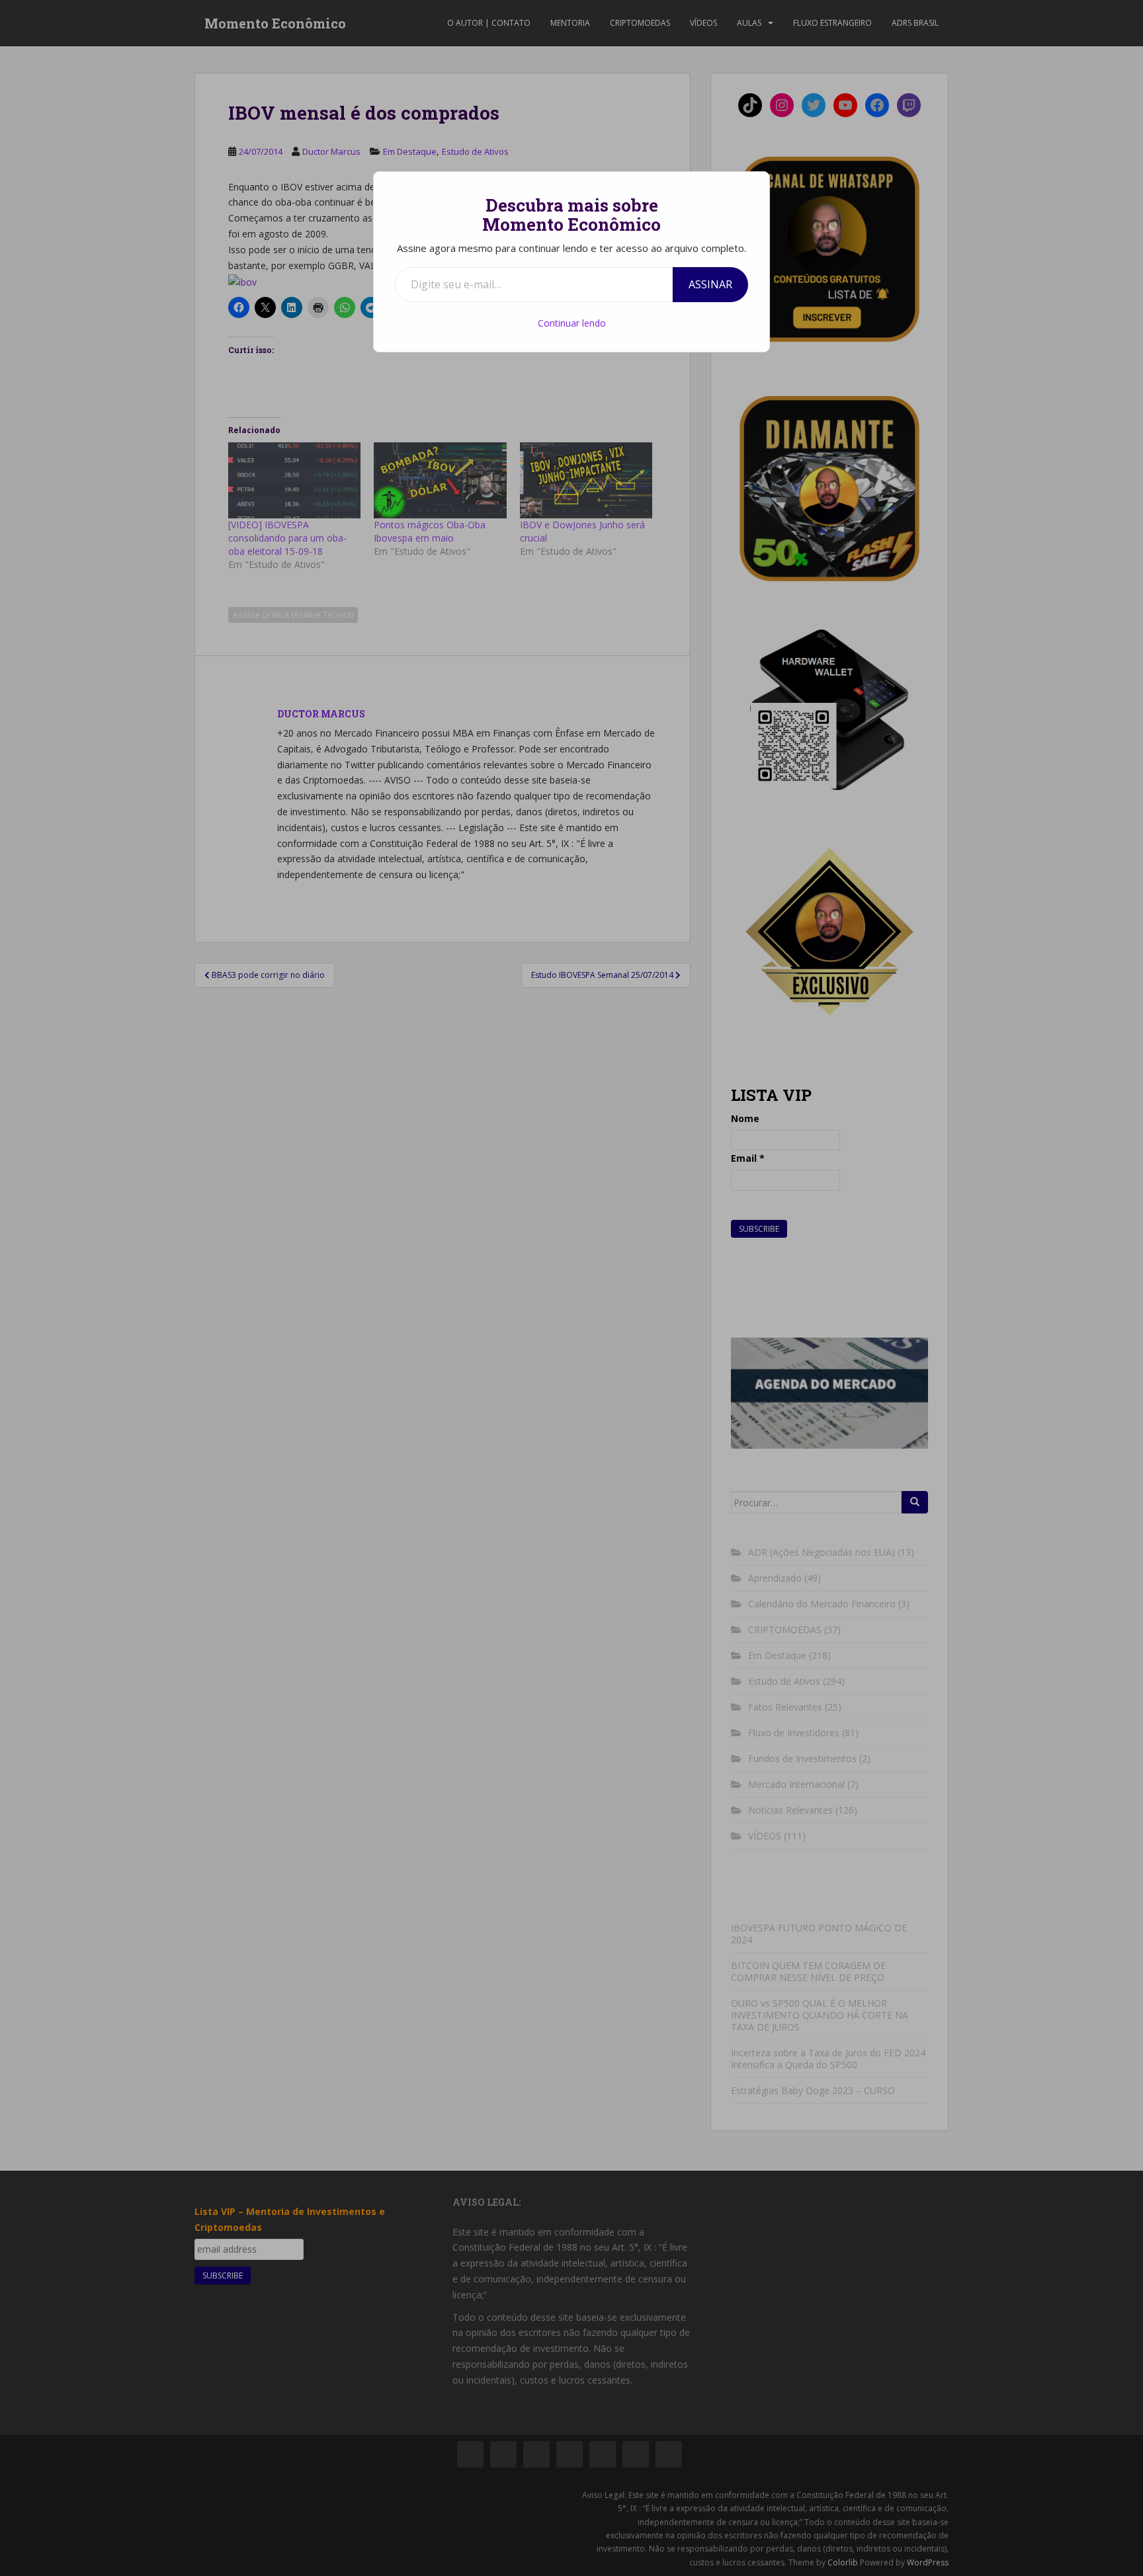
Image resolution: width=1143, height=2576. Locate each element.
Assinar (710, 284)
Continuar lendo (572, 323)
